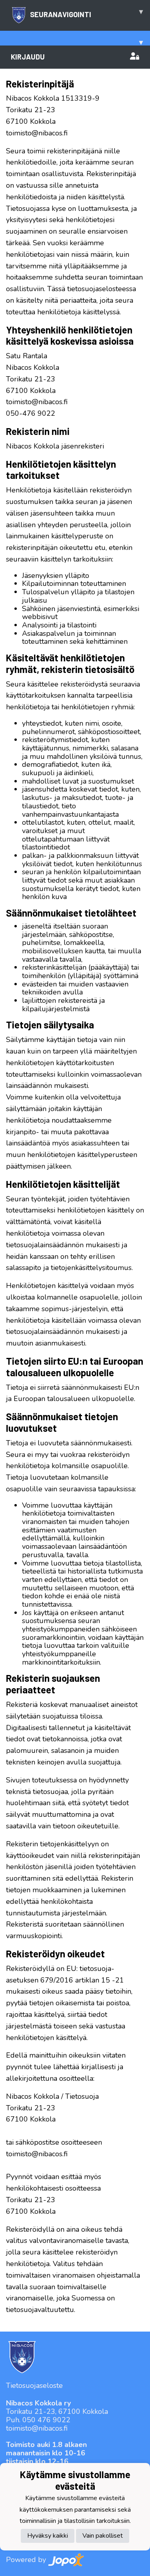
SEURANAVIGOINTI (86, 13)
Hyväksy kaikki (48, 2536)
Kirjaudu (28, 57)
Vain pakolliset (103, 2536)
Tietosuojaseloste (34, 2385)
